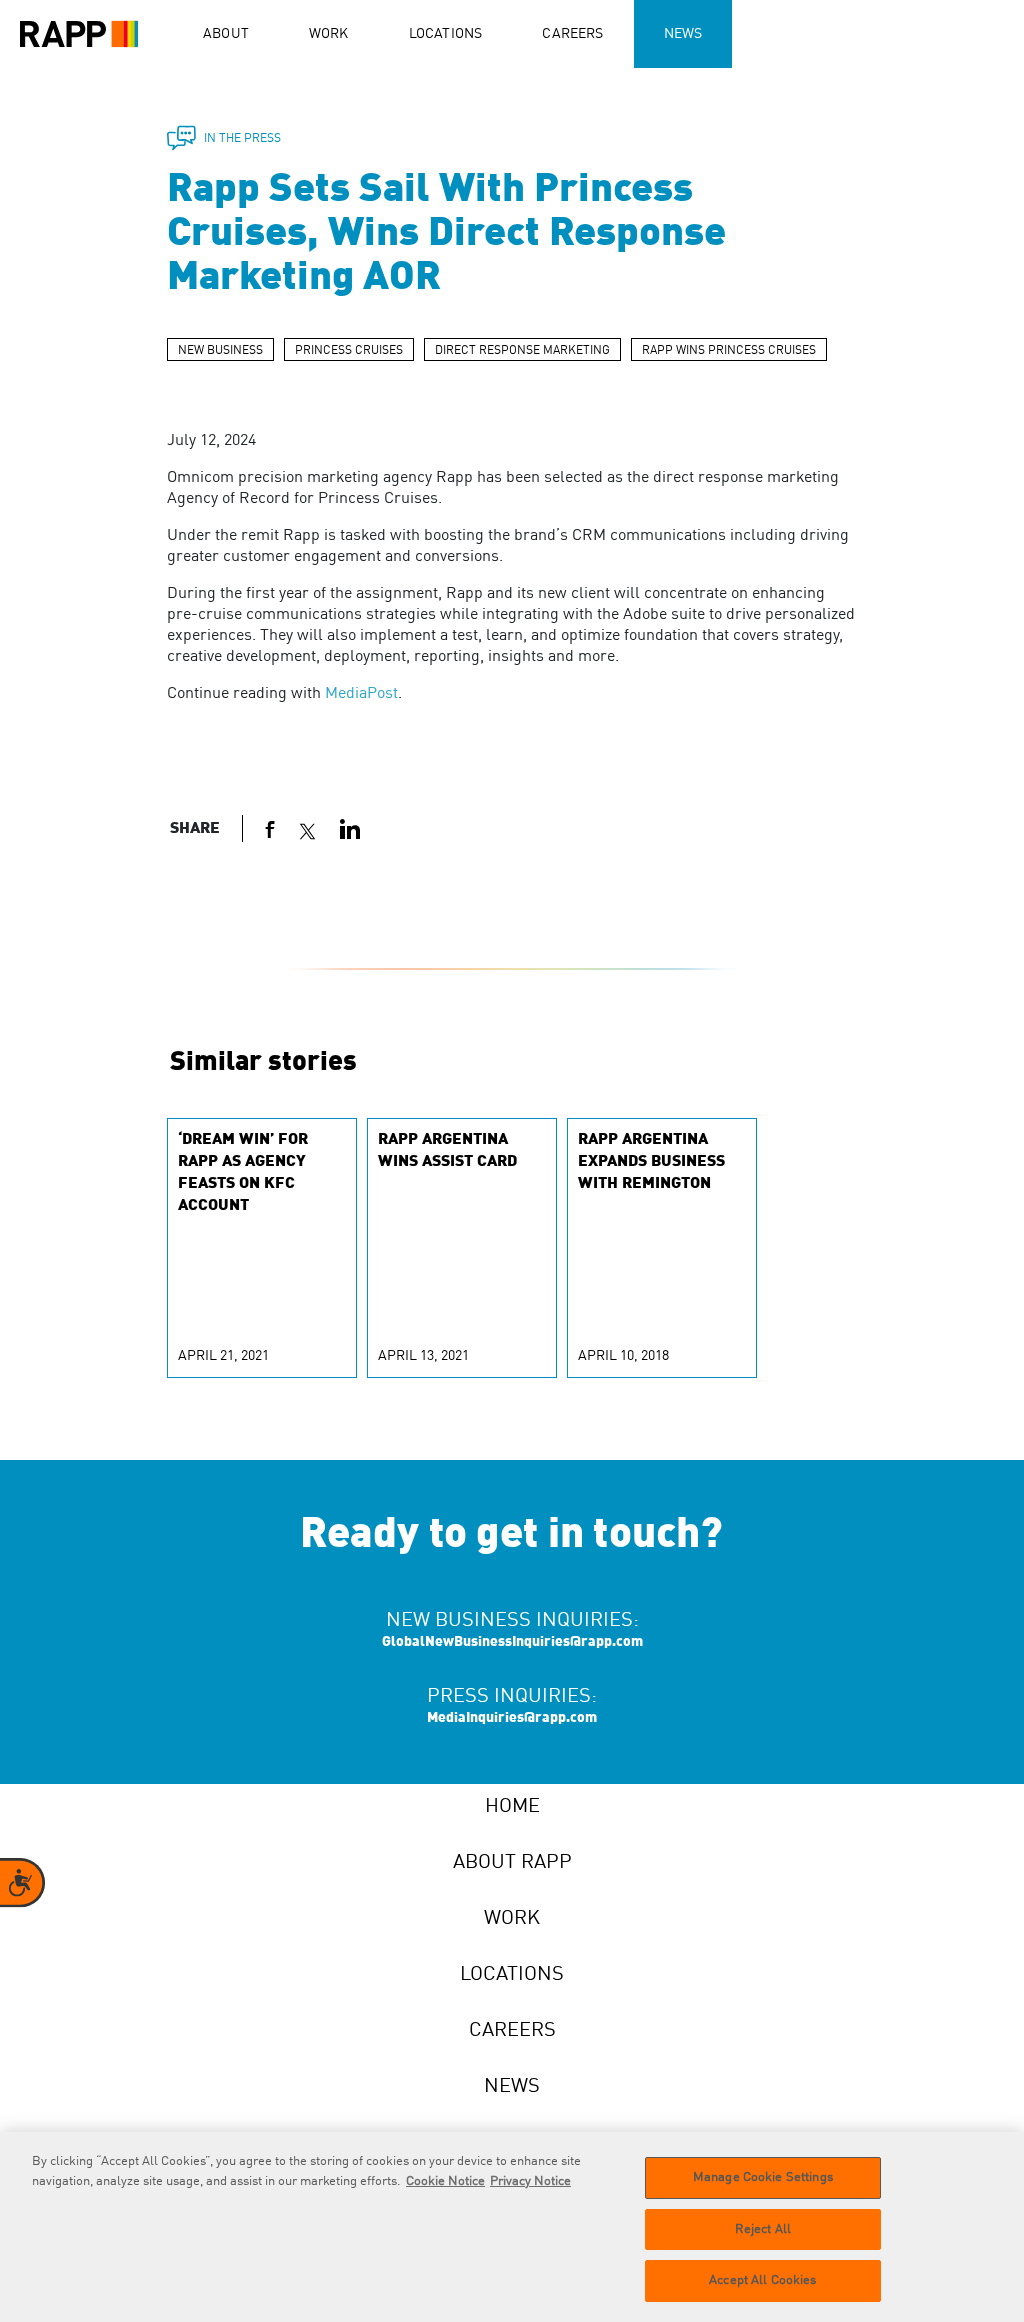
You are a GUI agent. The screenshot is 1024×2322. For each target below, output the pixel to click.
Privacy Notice (530, 2181)
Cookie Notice (445, 2181)
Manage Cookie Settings (763, 2177)
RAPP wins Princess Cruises (729, 351)
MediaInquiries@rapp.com (512, 1718)
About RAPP (512, 1863)
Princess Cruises (349, 351)
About (226, 34)
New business (220, 351)
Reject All (763, 2229)
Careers (572, 34)
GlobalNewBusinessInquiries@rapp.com (512, 1642)
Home (512, 1807)
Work (329, 34)
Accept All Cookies (762, 2280)
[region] (512, 2227)
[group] (262, 1248)
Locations (446, 34)
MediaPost (361, 694)
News (683, 34)
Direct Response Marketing (522, 351)
